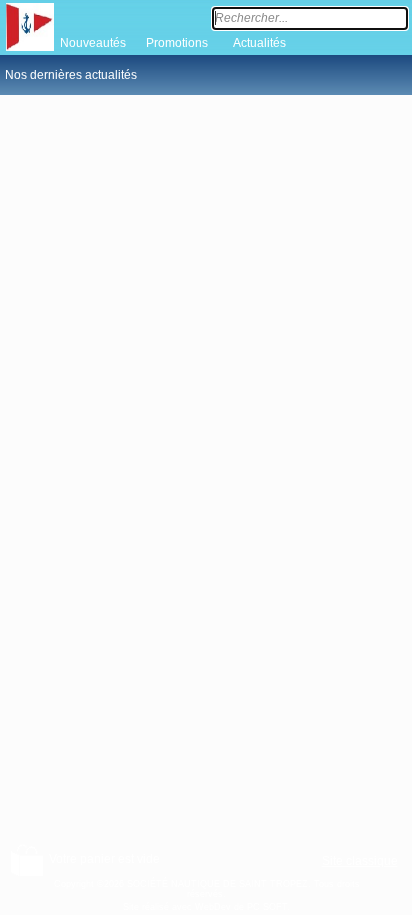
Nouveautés (93, 43)
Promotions (177, 43)
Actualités (259, 43)
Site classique (360, 861)
